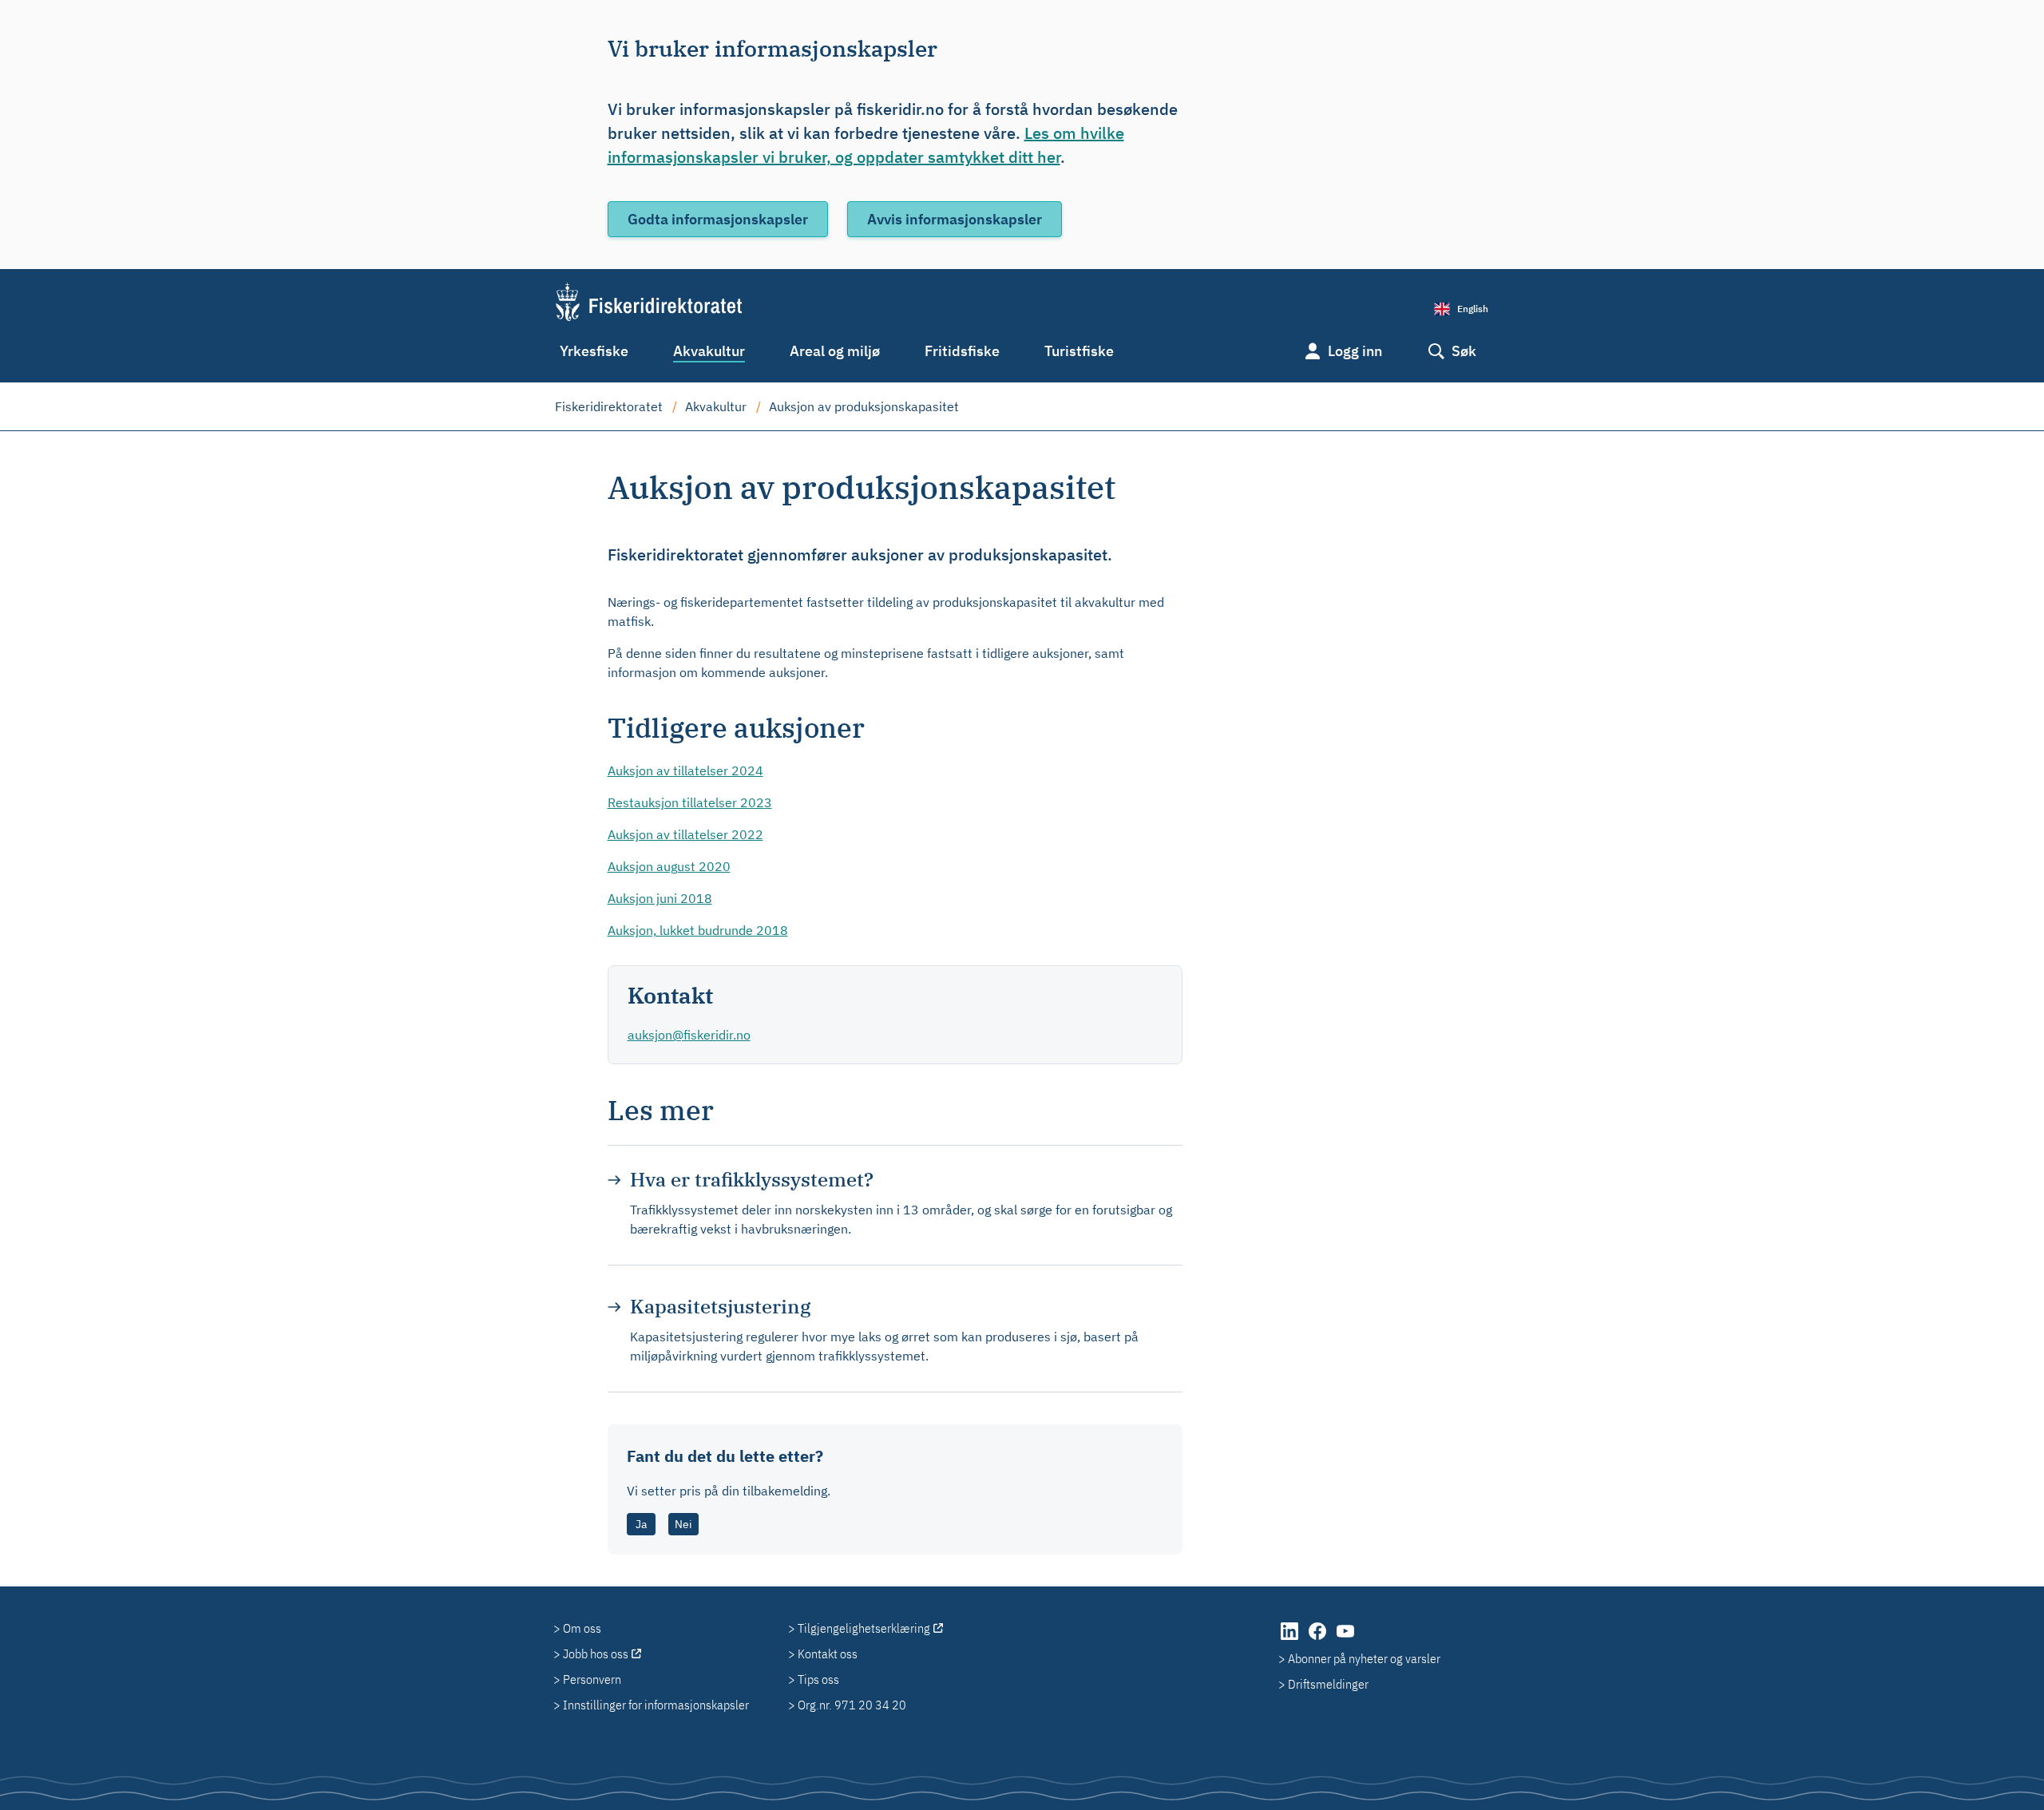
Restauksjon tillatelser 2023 (690, 802)
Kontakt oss (828, 1654)
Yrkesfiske (594, 351)
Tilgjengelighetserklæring (864, 1628)
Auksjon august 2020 (669, 866)
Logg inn (1355, 351)
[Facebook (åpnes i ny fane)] (1319, 1639)
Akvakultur (709, 351)
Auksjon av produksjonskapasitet (864, 406)
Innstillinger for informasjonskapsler (656, 1705)
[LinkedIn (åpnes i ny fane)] (1291, 1639)
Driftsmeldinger (1328, 1684)
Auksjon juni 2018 (660, 898)
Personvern (592, 1679)
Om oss (582, 1628)
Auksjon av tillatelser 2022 (685, 834)
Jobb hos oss (596, 1654)
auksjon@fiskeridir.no (689, 1035)
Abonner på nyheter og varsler (1364, 1658)
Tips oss (818, 1679)
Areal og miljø (835, 351)
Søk (1464, 351)
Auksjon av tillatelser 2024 (685, 770)
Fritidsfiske (962, 351)
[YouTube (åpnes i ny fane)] (1345, 1639)
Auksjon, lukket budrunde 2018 (698, 930)
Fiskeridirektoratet (609, 406)
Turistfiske (1079, 351)
